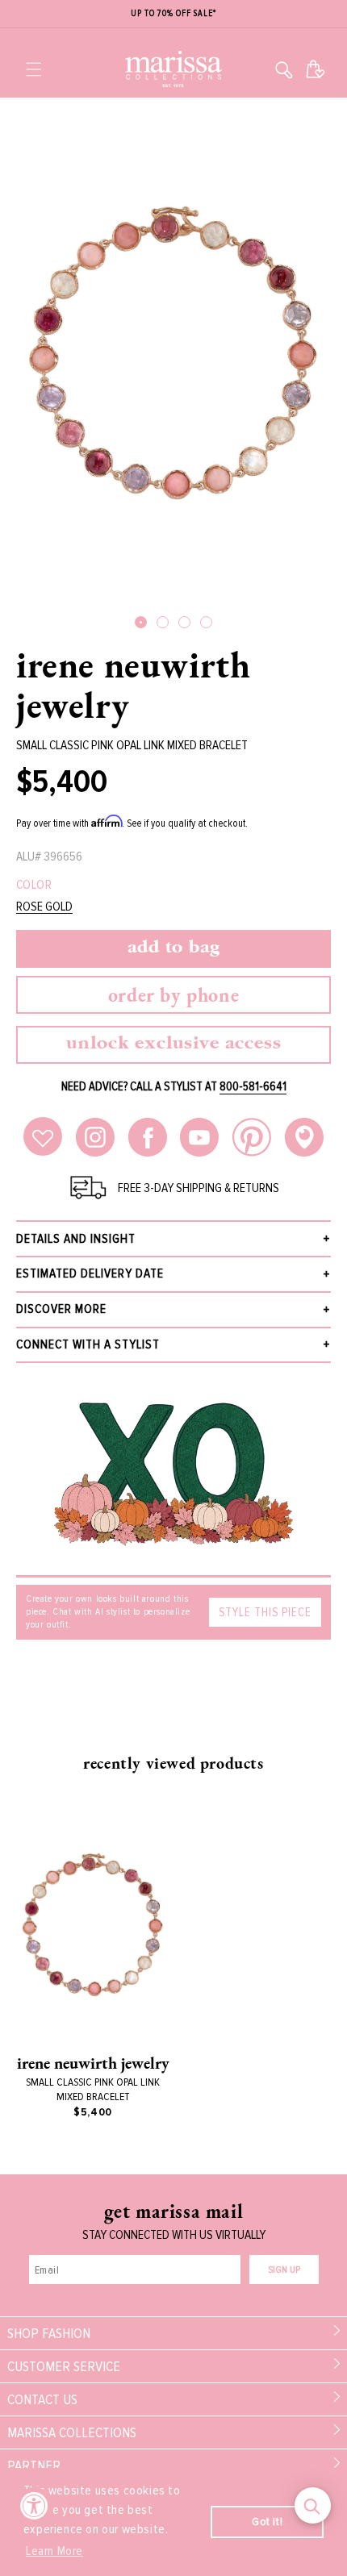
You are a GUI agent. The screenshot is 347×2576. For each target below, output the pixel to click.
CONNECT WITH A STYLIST (88, 1344)
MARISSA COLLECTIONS (72, 2432)
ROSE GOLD (44, 907)
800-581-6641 (253, 1086)
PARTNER (34, 2466)
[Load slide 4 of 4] (206, 622)
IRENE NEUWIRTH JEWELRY (133, 685)
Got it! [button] (267, 2522)
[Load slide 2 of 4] (163, 622)
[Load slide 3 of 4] (184, 622)
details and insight (76, 1239)
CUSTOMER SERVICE (64, 2366)
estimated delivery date (90, 1273)
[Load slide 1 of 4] (141, 622)
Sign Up (284, 2270)
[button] (34, 69)
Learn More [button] (54, 2551)
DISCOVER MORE (61, 1309)
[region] (173, 14)
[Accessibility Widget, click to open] (34, 2505)
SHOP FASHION (49, 2333)
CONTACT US (42, 2399)
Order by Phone (173, 995)
